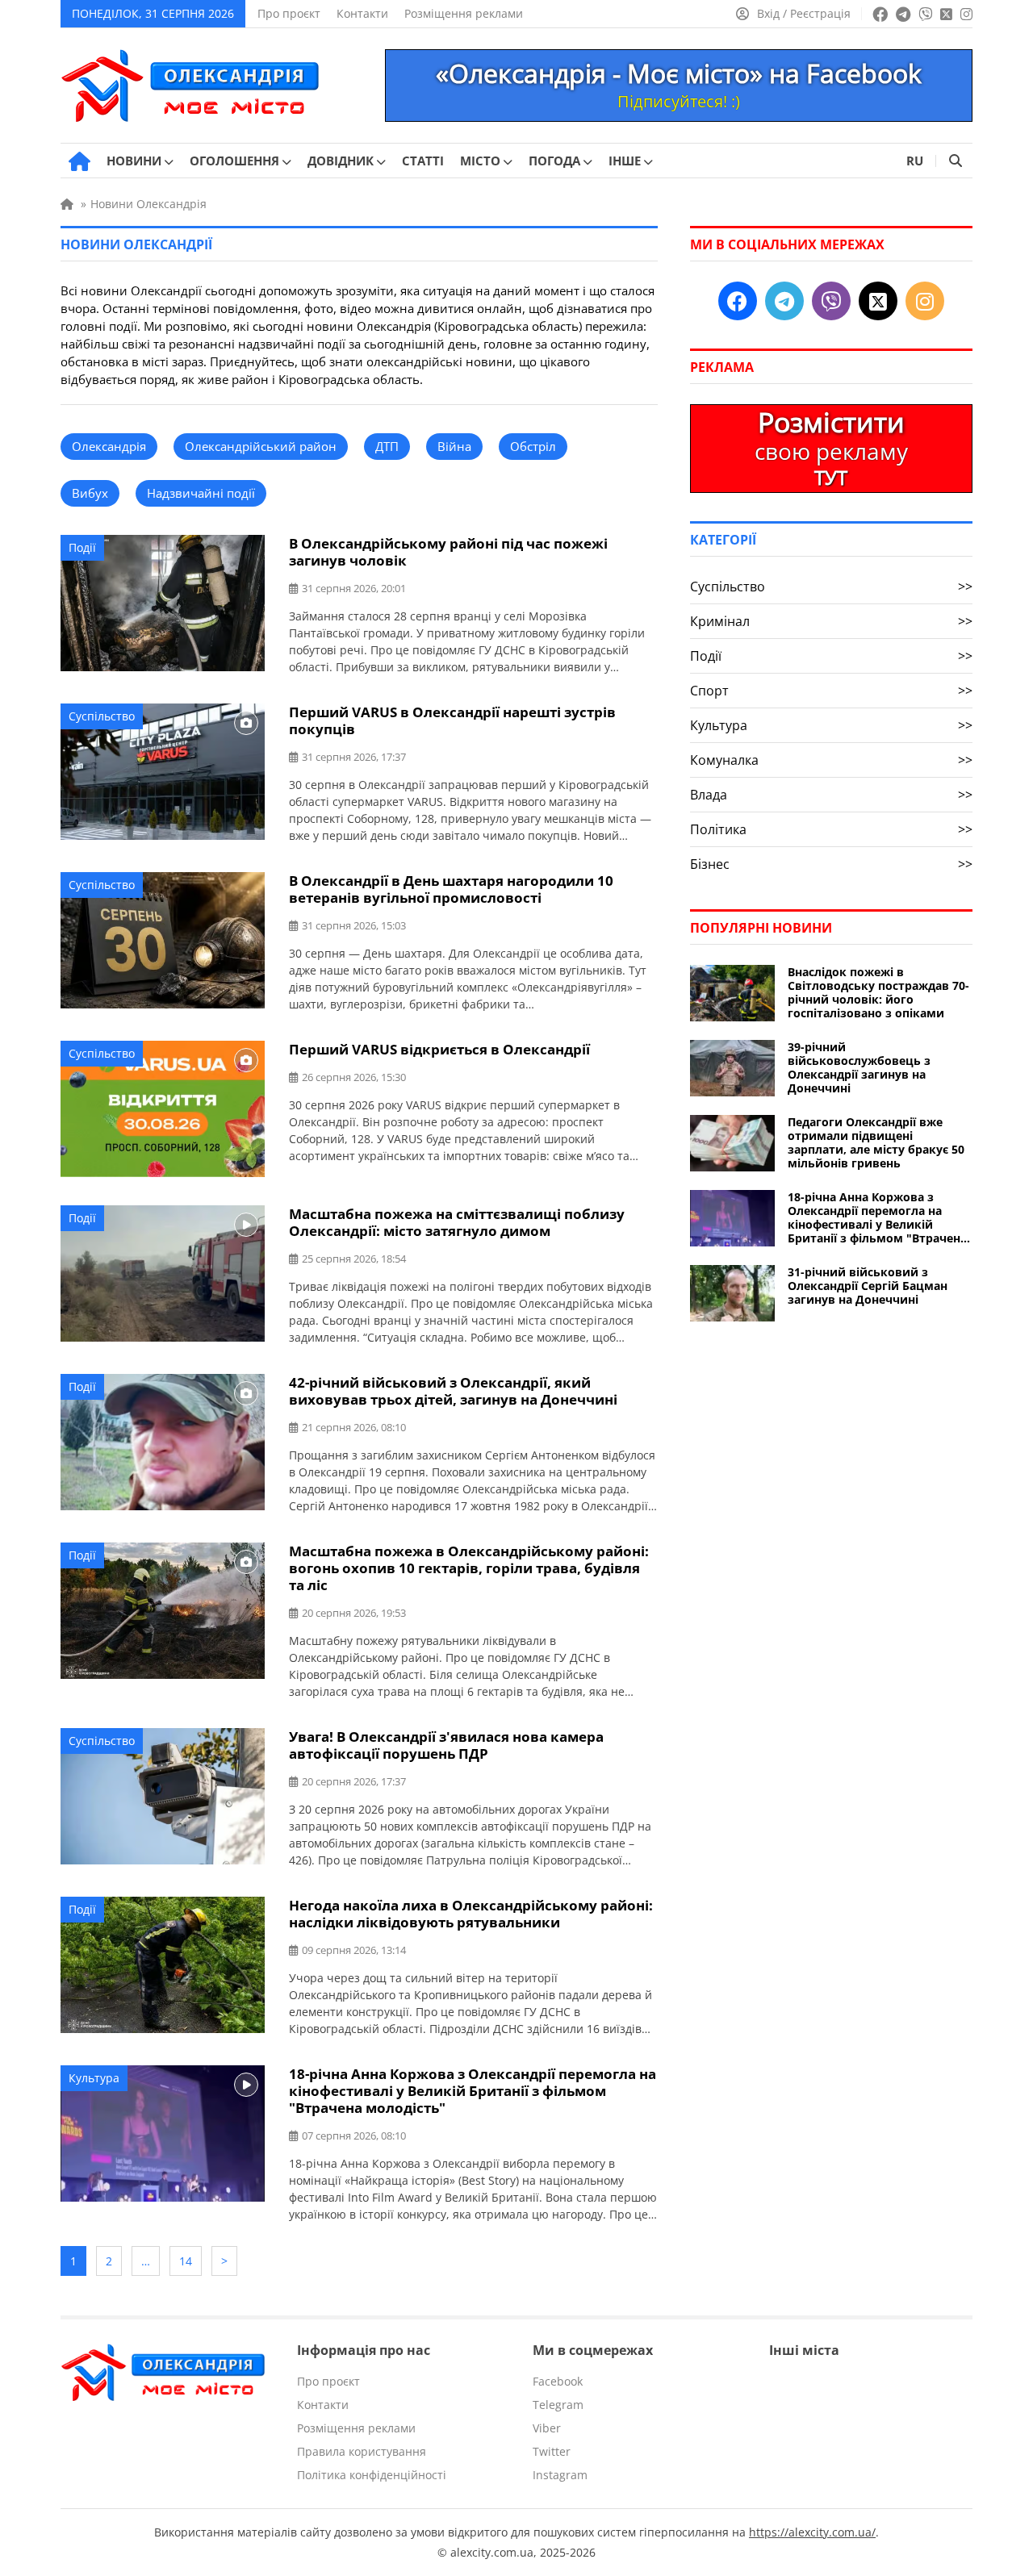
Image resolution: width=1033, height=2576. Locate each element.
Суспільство (102, 716)
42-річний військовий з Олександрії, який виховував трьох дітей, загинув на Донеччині (453, 1391)
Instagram (560, 2475)
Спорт (831, 691)
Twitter (552, 2451)
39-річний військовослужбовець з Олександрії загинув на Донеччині (859, 1067)
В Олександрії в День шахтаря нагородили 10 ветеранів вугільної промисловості (451, 889)
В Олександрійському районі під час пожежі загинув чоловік (448, 552)
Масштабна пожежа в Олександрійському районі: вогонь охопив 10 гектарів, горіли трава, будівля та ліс (469, 1568)
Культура (94, 2078)
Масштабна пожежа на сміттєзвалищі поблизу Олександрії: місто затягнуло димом (457, 1222)
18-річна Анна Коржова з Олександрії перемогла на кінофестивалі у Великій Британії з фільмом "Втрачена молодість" (473, 2091)
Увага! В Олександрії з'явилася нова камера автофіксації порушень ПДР (446, 1745)
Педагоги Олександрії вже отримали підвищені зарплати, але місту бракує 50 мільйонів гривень (876, 1142)
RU (915, 161)
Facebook (558, 2381)
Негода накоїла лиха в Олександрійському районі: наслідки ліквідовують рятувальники (471, 1914)
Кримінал (831, 621)
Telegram (558, 2405)
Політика (831, 829)
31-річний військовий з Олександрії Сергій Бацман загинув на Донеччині (868, 1286)
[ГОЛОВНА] (79, 161)
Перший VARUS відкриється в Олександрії (439, 1049)
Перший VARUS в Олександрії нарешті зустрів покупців (452, 720)
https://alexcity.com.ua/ (812, 2532)
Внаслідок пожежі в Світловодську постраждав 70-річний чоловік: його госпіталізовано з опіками (878, 992)
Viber (547, 2428)
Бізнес (831, 864)
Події (82, 547)
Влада (831, 795)
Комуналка (831, 760)
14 (186, 2261)
